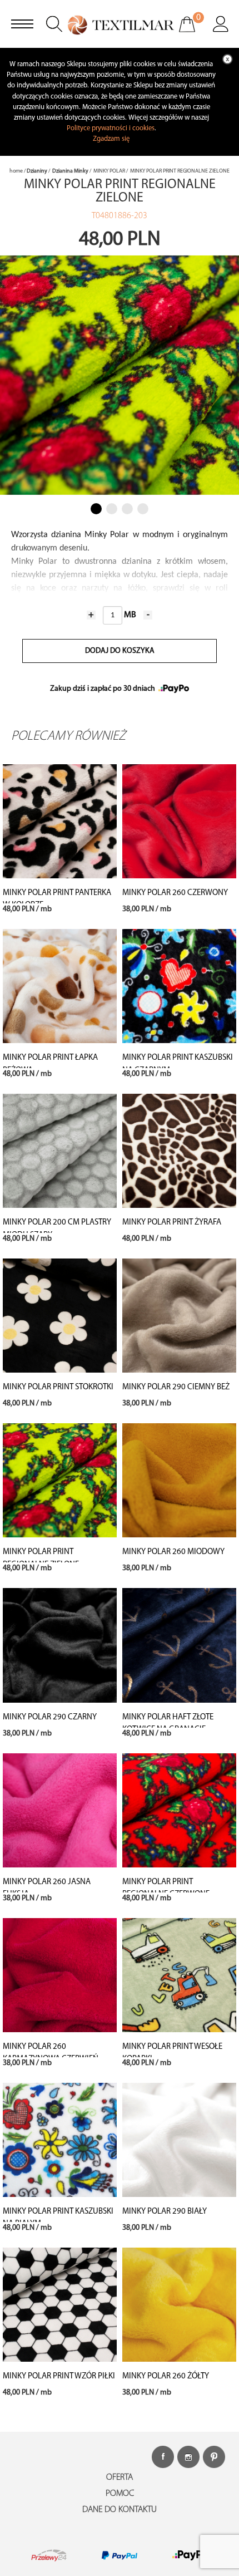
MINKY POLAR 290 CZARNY (50, 1717)
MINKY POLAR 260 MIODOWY (173, 1552)
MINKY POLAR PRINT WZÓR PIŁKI (59, 2376)
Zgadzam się (111, 139)
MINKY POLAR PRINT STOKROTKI (58, 1387)
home (16, 171)
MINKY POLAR (109, 171)
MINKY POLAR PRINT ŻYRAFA (172, 1223)
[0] (194, 32)
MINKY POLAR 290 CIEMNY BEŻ (176, 1387)
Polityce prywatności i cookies (111, 128)
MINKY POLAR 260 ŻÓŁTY (166, 2376)
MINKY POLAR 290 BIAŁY (165, 2212)
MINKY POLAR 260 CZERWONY (175, 893)
